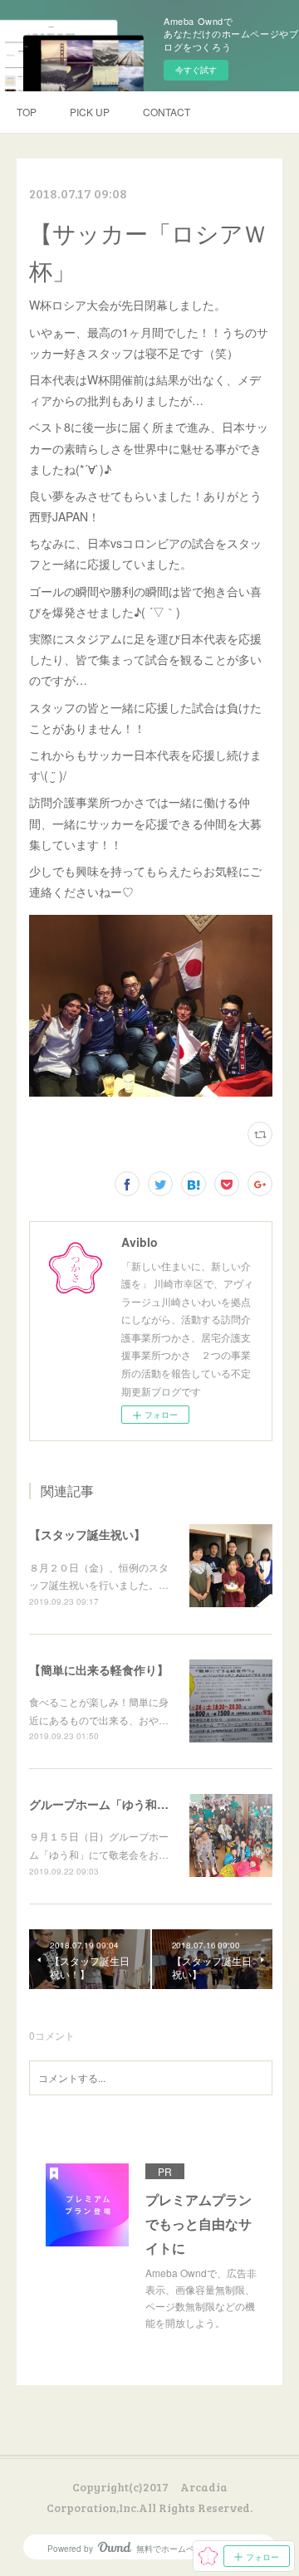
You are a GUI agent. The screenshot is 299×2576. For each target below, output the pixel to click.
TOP (27, 112)
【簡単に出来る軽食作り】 (99, 1669)
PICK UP (90, 112)
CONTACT (167, 112)
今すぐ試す (196, 70)
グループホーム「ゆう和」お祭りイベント (140, 1804)
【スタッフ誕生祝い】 (87, 1534)
